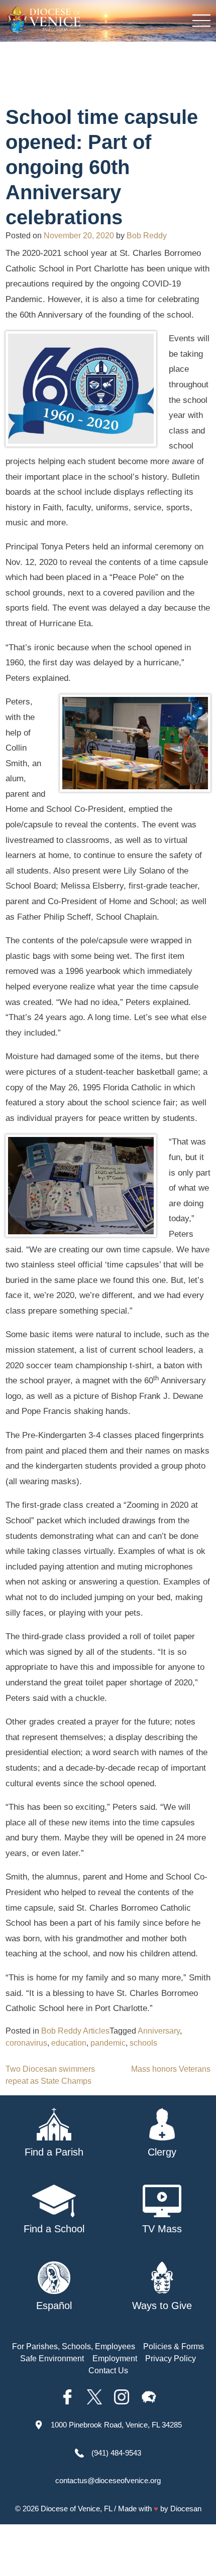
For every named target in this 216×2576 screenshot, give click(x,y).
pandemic (108, 2043)
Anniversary (159, 2031)
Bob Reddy (147, 236)
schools (143, 2043)
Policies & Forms (174, 2346)
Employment (115, 2358)
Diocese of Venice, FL (76, 2509)
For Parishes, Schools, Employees (74, 2346)
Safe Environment (52, 2358)
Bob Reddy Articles (75, 2031)
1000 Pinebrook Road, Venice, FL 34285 (116, 2425)
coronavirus (26, 2043)
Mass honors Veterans (171, 2069)
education (69, 2043)
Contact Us (108, 2371)
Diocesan (186, 2509)
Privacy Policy (171, 2358)
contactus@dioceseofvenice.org (108, 2480)
